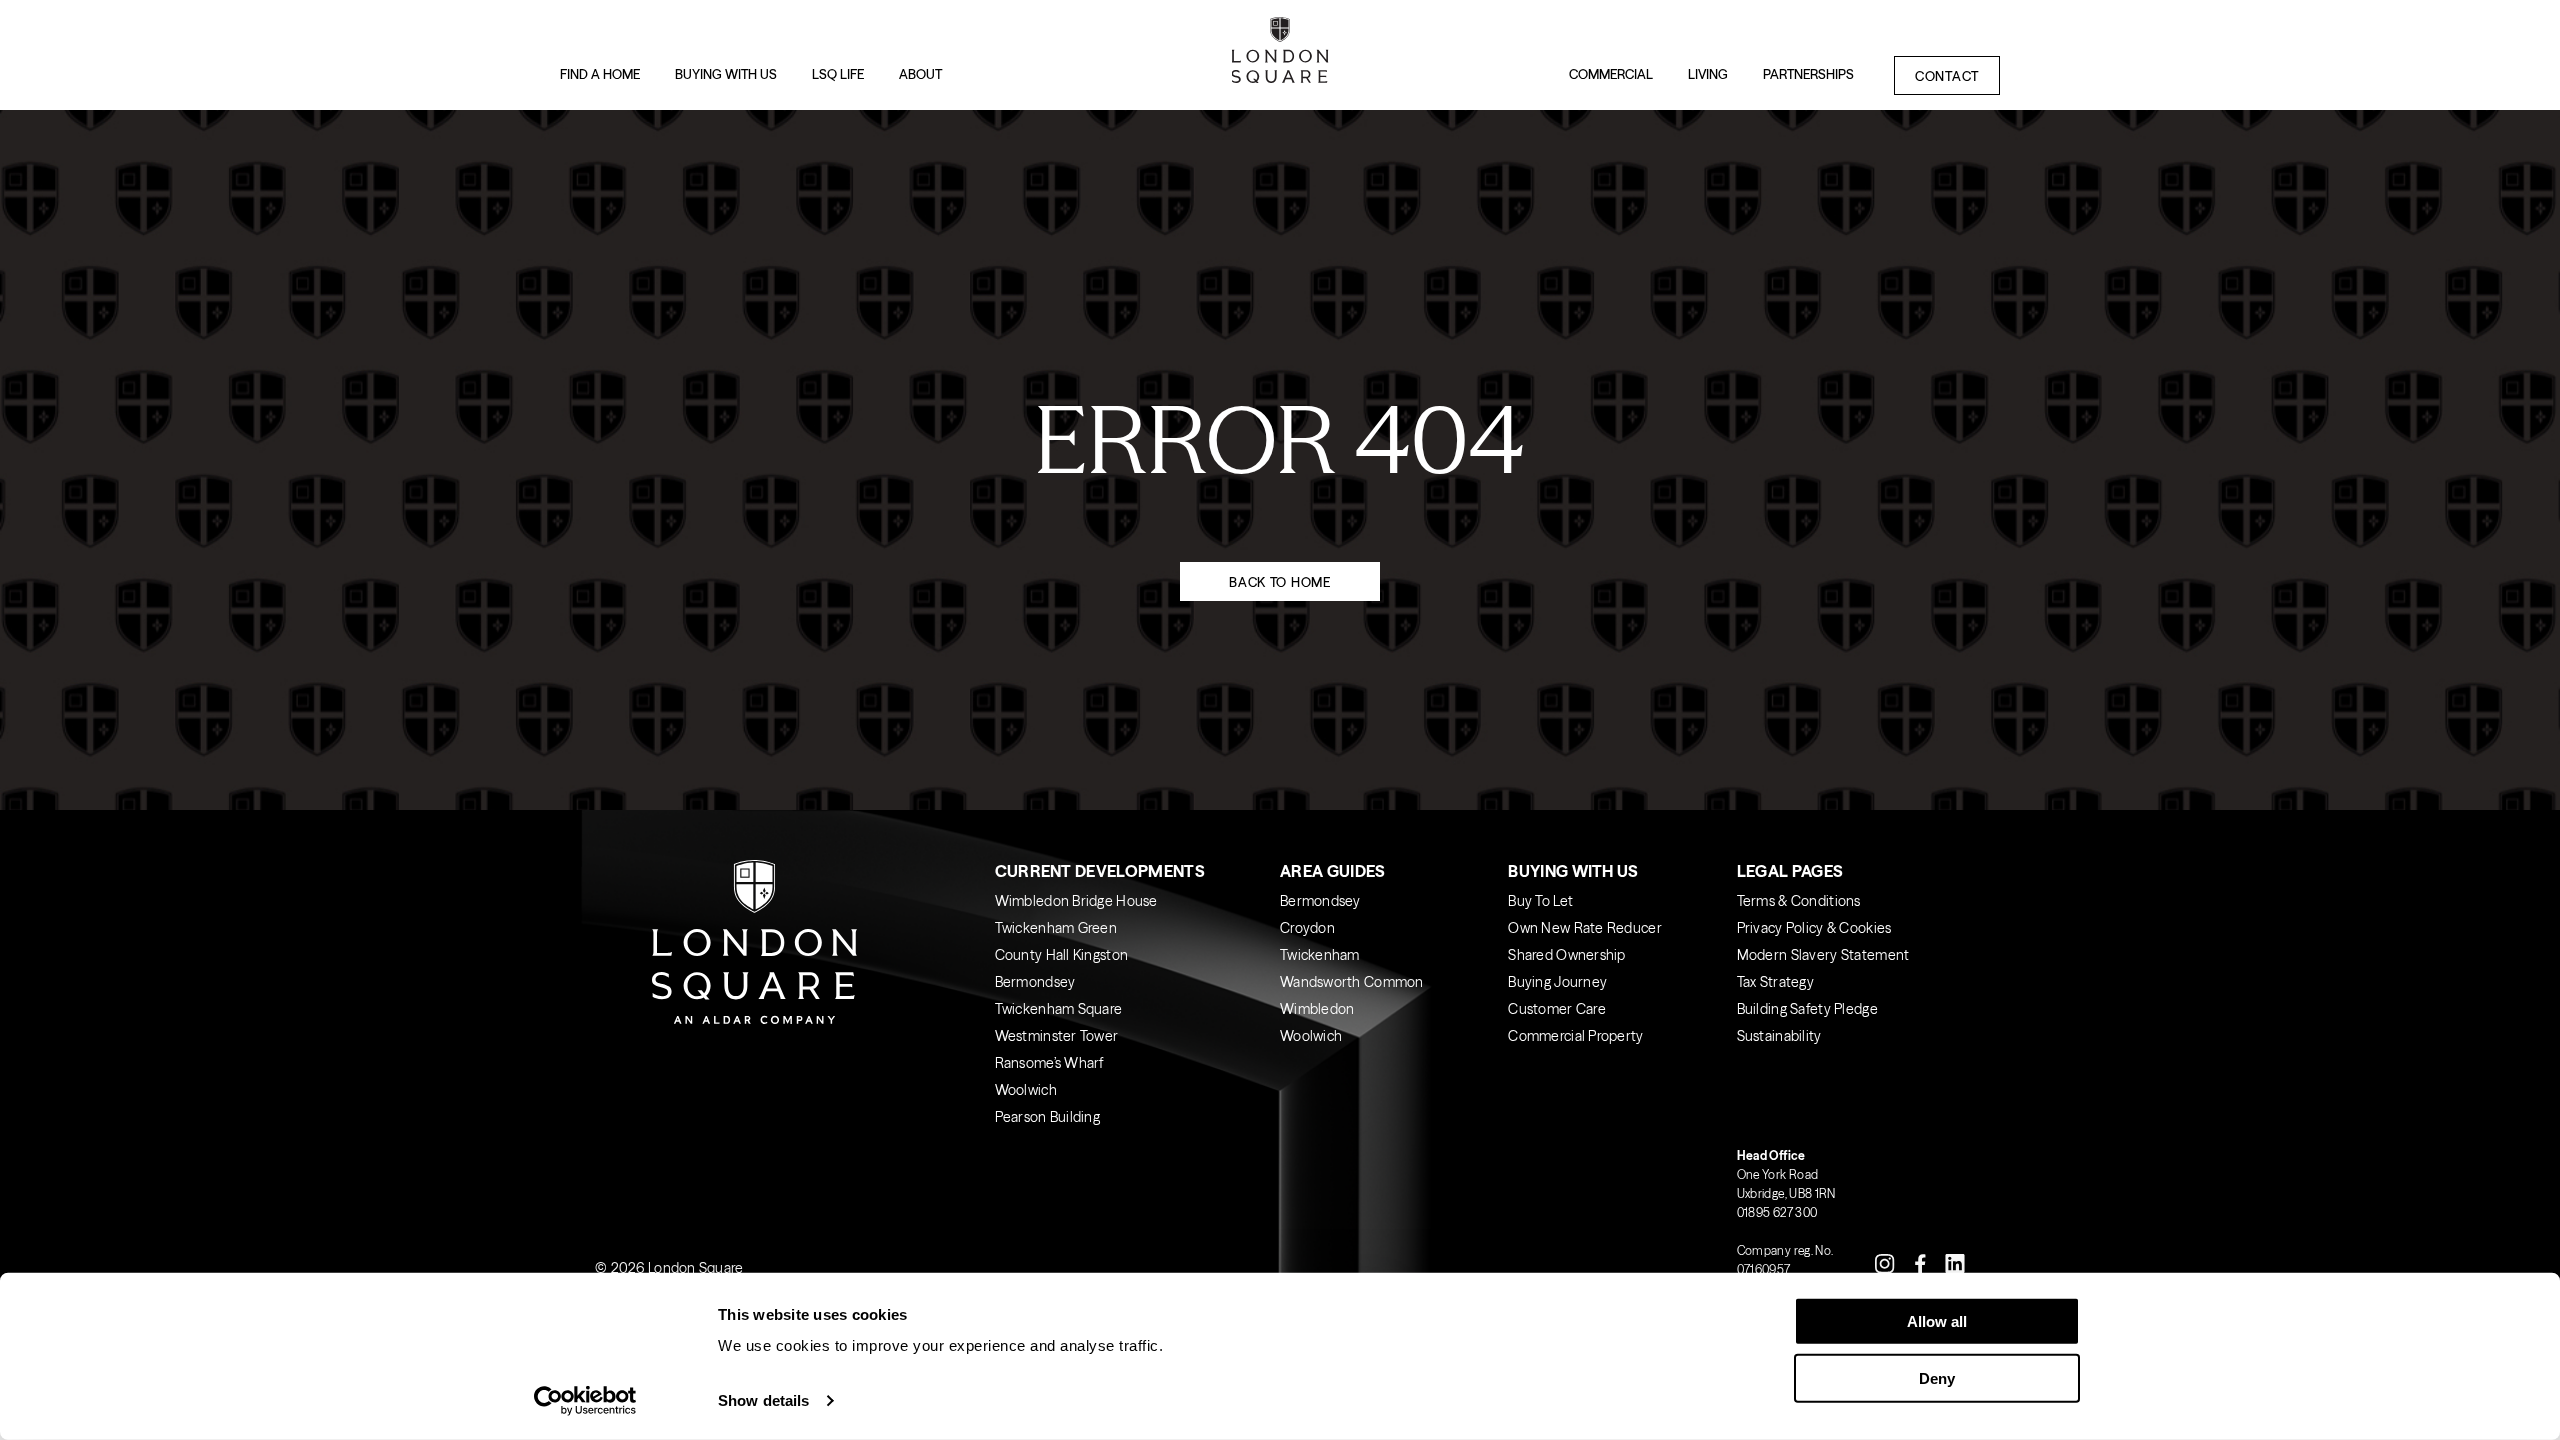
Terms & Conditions (1799, 901)
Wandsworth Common (1352, 982)
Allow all (1937, 1321)
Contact (1947, 76)
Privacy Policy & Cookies (1814, 928)
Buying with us (726, 74)
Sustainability (1779, 1036)
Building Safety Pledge (1807, 1009)
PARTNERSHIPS (1808, 74)
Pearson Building (1047, 1117)
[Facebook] (1920, 1262)
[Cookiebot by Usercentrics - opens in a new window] (585, 1401)
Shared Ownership (1566, 955)
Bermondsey (1035, 982)
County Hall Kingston (1062, 955)
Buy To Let (1540, 901)
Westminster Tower (1057, 1036)
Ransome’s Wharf (1049, 1063)
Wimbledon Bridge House (1076, 901)
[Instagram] (1885, 1262)
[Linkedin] (1955, 1262)
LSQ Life (838, 74)
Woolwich (1026, 1090)
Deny (1937, 1377)
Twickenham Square (1059, 1009)
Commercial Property (1575, 1036)
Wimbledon (1317, 1009)
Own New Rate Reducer (1585, 928)
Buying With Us (1573, 871)
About (920, 74)
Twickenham (1320, 955)
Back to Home (1279, 582)
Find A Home (600, 74)
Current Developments (1100, 871)
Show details (763, 1400)
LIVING (1708, 74)
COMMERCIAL (1611, 74)
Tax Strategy (1775, 982)
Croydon (1307, 928)
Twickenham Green (1056, 928)
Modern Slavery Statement (1823, 955)
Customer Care (1557, 1009)
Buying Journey (1557, 982)
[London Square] (1280, 55)
